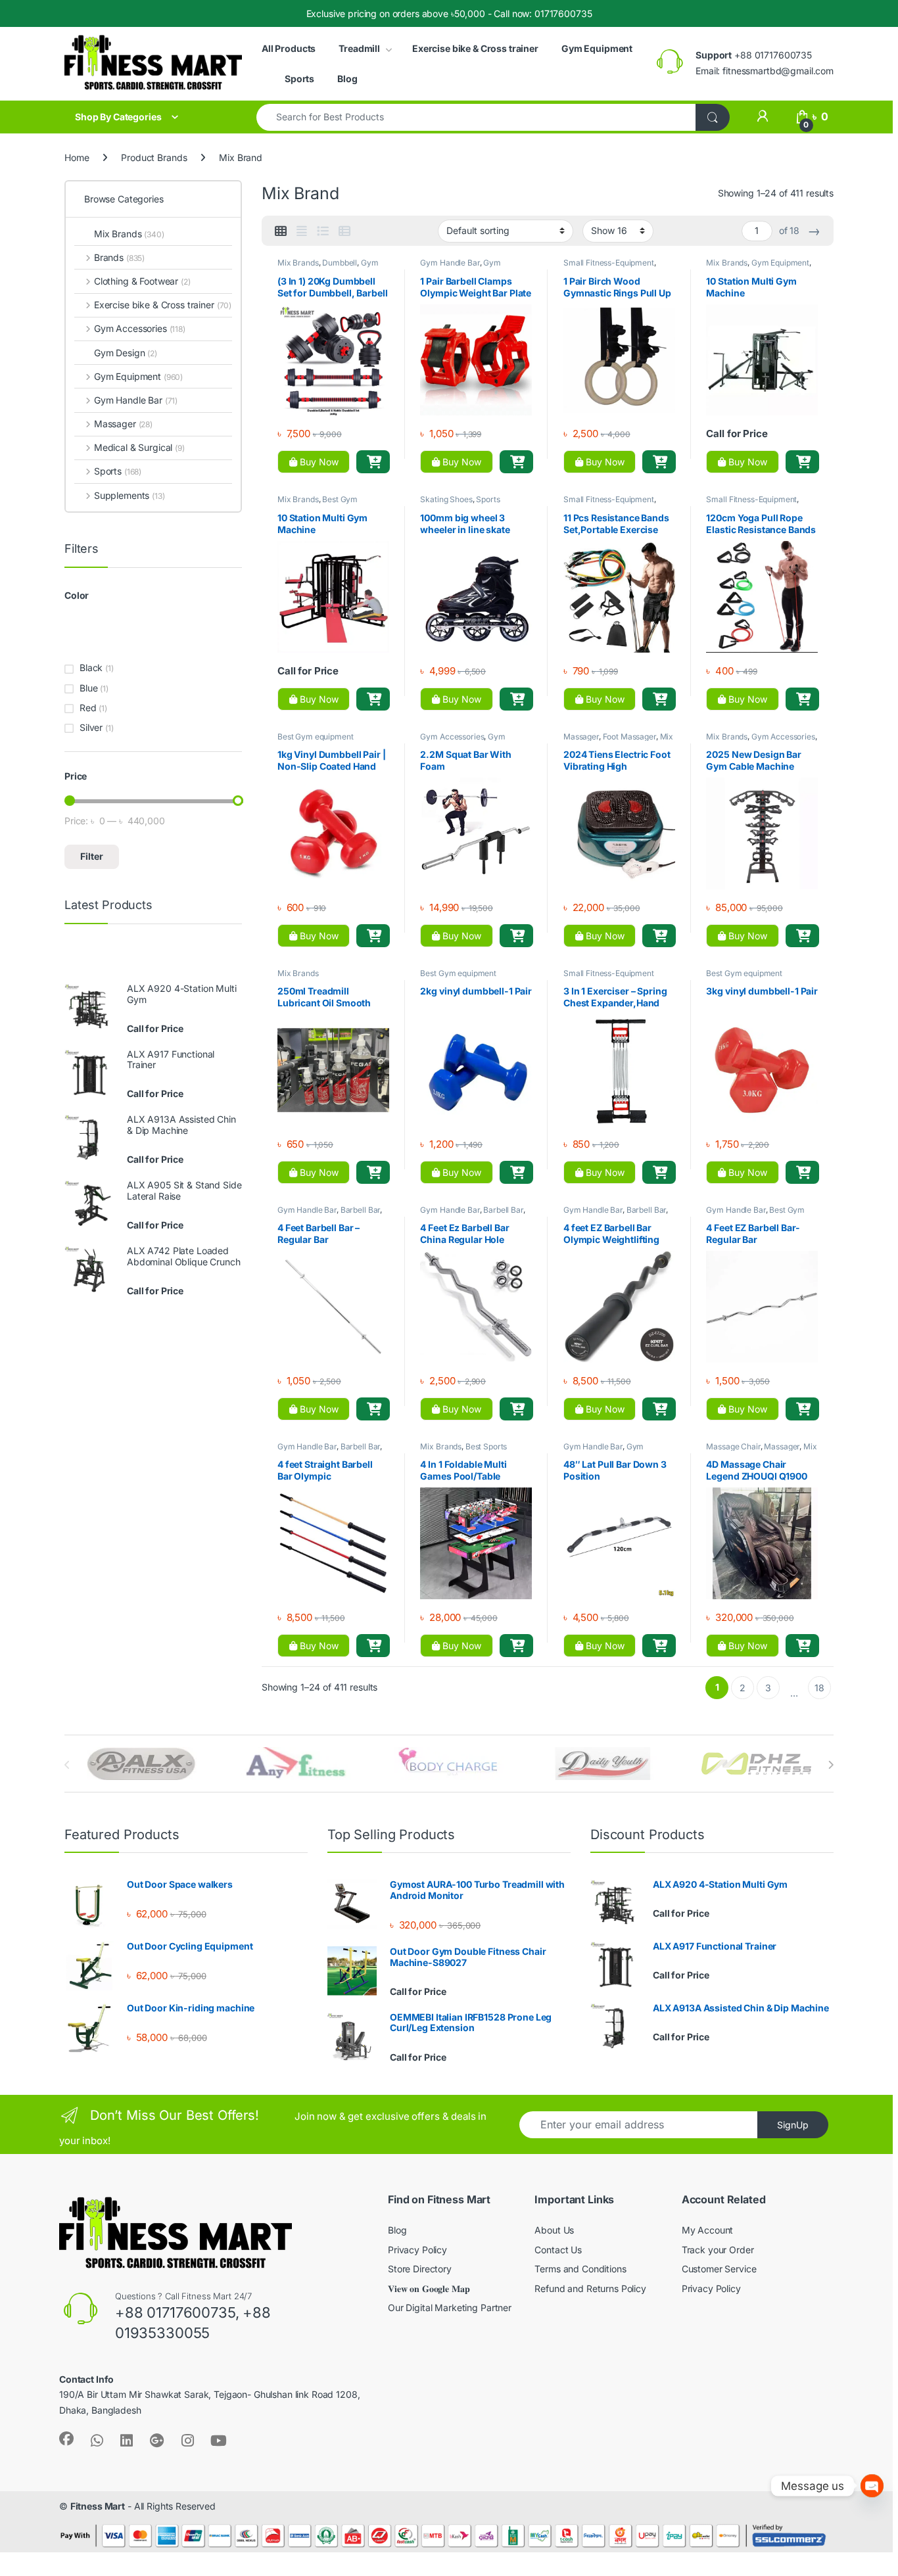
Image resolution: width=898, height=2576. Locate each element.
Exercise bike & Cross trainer (475, 48)
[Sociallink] (66, 2439)
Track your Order (718, 2250)
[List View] (323, 231)
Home (77, 157)
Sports (299, 79)
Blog (347, 79)
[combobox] (476, 117)
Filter (92, 856)
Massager (581, 737)
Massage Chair (733, 1446)
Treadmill (359, 48)
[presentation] (831, 1765)
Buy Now (318, 462)
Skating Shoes (446, 499)
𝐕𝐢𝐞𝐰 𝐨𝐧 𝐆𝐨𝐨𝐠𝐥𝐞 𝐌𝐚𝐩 (429, 2288)
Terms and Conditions (580, 2269)
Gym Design (126, 353)
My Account (708, 2230)
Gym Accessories (460, 267)
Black (91, 667)
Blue (88, 688)
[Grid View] (281, 231)
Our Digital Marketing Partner (450, 2307)
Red (88, 708)
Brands (119, 257)
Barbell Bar (360, 1210)
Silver (91, 727)
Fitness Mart (98, 2506)
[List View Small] (344, 231)
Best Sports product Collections (463, 1451)
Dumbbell (340, 263)
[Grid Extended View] (302, 231)
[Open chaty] (872, 2486)
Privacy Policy (417, 2250)
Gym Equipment (597, 48)
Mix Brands (298, 263)
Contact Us (558, 2250)
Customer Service (719, 2269)
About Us (554, 2230)
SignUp (793, 2125)
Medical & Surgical (139, 447)
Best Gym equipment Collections (318, 503)
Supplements (130, 495)
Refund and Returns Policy (590, 2288)
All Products (289, 48)
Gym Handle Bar (450, 263)
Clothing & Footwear (142, 281)
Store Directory (420, 2269)
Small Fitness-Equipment (609, 263)
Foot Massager (629, 737)
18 (819, 1688)
